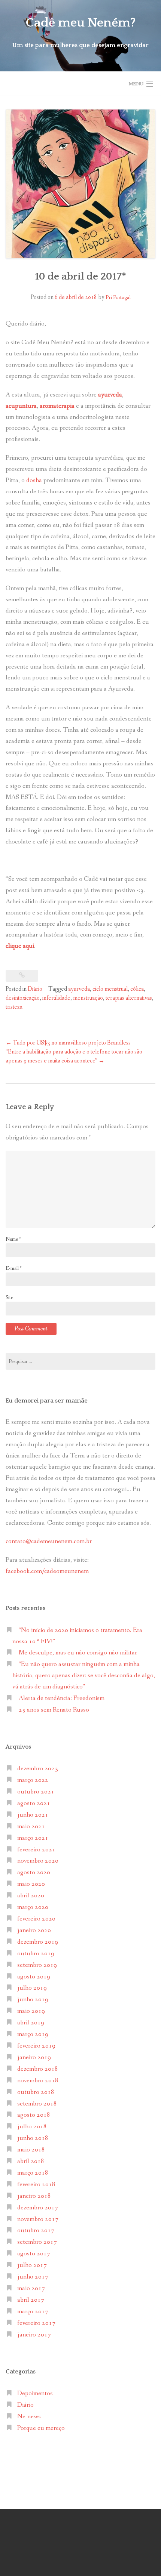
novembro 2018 (38, 2081)
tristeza (14, 1007)
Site (9, 1298)
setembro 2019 (37, 1965)
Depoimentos (35, 2393)
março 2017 (33, 2312)
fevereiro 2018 (36, 2185)
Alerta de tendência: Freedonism (62, 1698)
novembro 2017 (38, 2219)
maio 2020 (31, 1884)
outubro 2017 (36, 2231)
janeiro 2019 (34, 2057)
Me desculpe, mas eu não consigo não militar (78, 1653)
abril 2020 (31, 1896)
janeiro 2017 (34, 2335)
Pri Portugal (118, 297)
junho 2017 (33, 2277)
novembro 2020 (38, 1861)
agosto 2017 (34, 2254)
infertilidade (56, 998)
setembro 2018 (37, 2104)
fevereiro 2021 (36, 1850)
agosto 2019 (34, 1977)
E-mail (14, 1268)
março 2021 (33, 1838)
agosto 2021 (34, 1803)
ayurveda (79, 989)
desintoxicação (23, 998)
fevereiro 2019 (36, 2046)
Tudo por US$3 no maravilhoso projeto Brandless (68, 1043)
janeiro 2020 (34, 1930)
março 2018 (33, 2173)
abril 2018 (31, 2161)
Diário (35, 989)
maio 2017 (31, 2288)
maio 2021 (31, 1827)
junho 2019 (33, 2000)
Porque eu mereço (41, 2428)
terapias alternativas (129, 998)
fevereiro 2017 (36, 2323)
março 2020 (33, 1907)
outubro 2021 (36, 1792)
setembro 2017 (37, 2242)
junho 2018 (33, 2138)
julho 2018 (32, 2127)
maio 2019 (31, 2011)
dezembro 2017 (38, 2208)
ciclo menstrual (110, 989)
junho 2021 (33, 1815)
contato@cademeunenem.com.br (49, 1541)
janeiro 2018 (34, 2196)
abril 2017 (31, 2300)
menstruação (88, 998)
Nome (13, 1239)
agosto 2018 (34, 2115)
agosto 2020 (34, 1872)
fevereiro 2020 (36, 1919)
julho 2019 (32, 1988)
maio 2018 (31, 2150)
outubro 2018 (36, 2092)
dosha (34, 480)
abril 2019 (31, 2023)
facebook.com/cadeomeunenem (48, 1571)
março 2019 (33, 2034)
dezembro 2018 (38, 2069)
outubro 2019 (36, 1954)
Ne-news (29, 2417)
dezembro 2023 (38, 1769)
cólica (137, 989)
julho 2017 (32, 2265)
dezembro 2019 (38, 1942)
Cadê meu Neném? (81, 23)
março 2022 (33, 1780)
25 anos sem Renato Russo (54, 1710)
